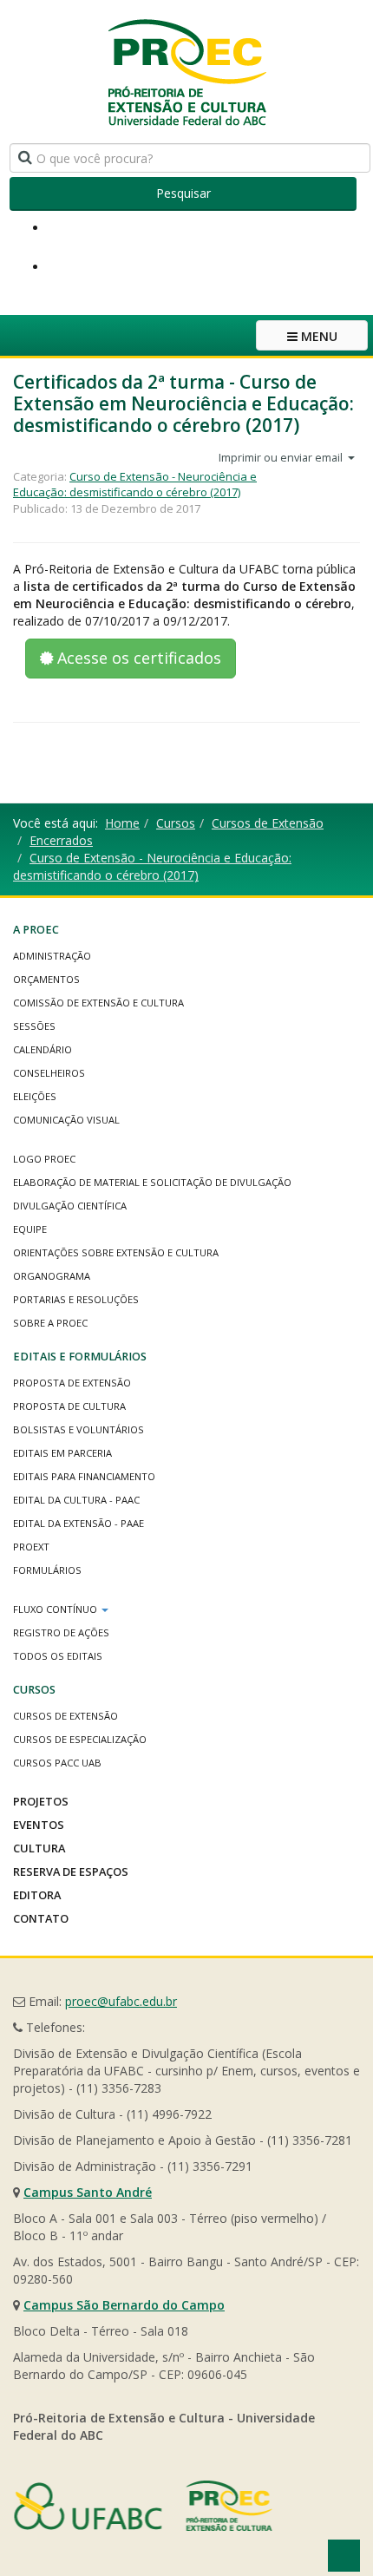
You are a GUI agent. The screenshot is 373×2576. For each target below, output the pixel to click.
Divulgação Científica (70, 1206)
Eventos (39, 1825)
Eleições (35, 1096)
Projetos (41, 1801)
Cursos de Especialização (80, 1739)
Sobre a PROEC (50, 1323)
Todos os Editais (58, 1656)
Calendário (43, 1049)
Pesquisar (183, 193)
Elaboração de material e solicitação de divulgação (152, 1182)
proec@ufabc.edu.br (121, 2001)
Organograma (52, 1276)
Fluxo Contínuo (56, 1609)
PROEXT (31, 1547)
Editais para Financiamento (84, 1476)
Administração (52, 956)
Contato (41, 1918)
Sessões (34, 1026)
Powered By (143, 2506)
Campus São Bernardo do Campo (124, 2305)
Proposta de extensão (72, 1383)
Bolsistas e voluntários (79, 1429)
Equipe (30, 1229)
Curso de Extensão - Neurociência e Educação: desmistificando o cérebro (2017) (135, 485)
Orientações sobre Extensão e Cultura (116, 1252)
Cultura (39, 1848)
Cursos (176, 823)
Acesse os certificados (137, 658)
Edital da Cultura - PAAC (76, 1500)
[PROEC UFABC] (186, 72)
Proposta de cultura (69, 1406)
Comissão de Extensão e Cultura (98, 1003)
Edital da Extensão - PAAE (79, 1523)
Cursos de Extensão (268, 823)
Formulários (47, 1570)
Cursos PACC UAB (57, 1763)
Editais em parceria (62, 1453)
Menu (317, 336)
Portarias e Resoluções (76, 1299)
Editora (37, 1895)
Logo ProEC (44, 1159)
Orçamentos (46, 979)
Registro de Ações (61, 1632)
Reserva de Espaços (71, 1871)
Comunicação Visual (66, 1120)
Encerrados (61, 840)
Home (122, 823)
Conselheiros (49, 1073)
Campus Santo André (88, 2192)
